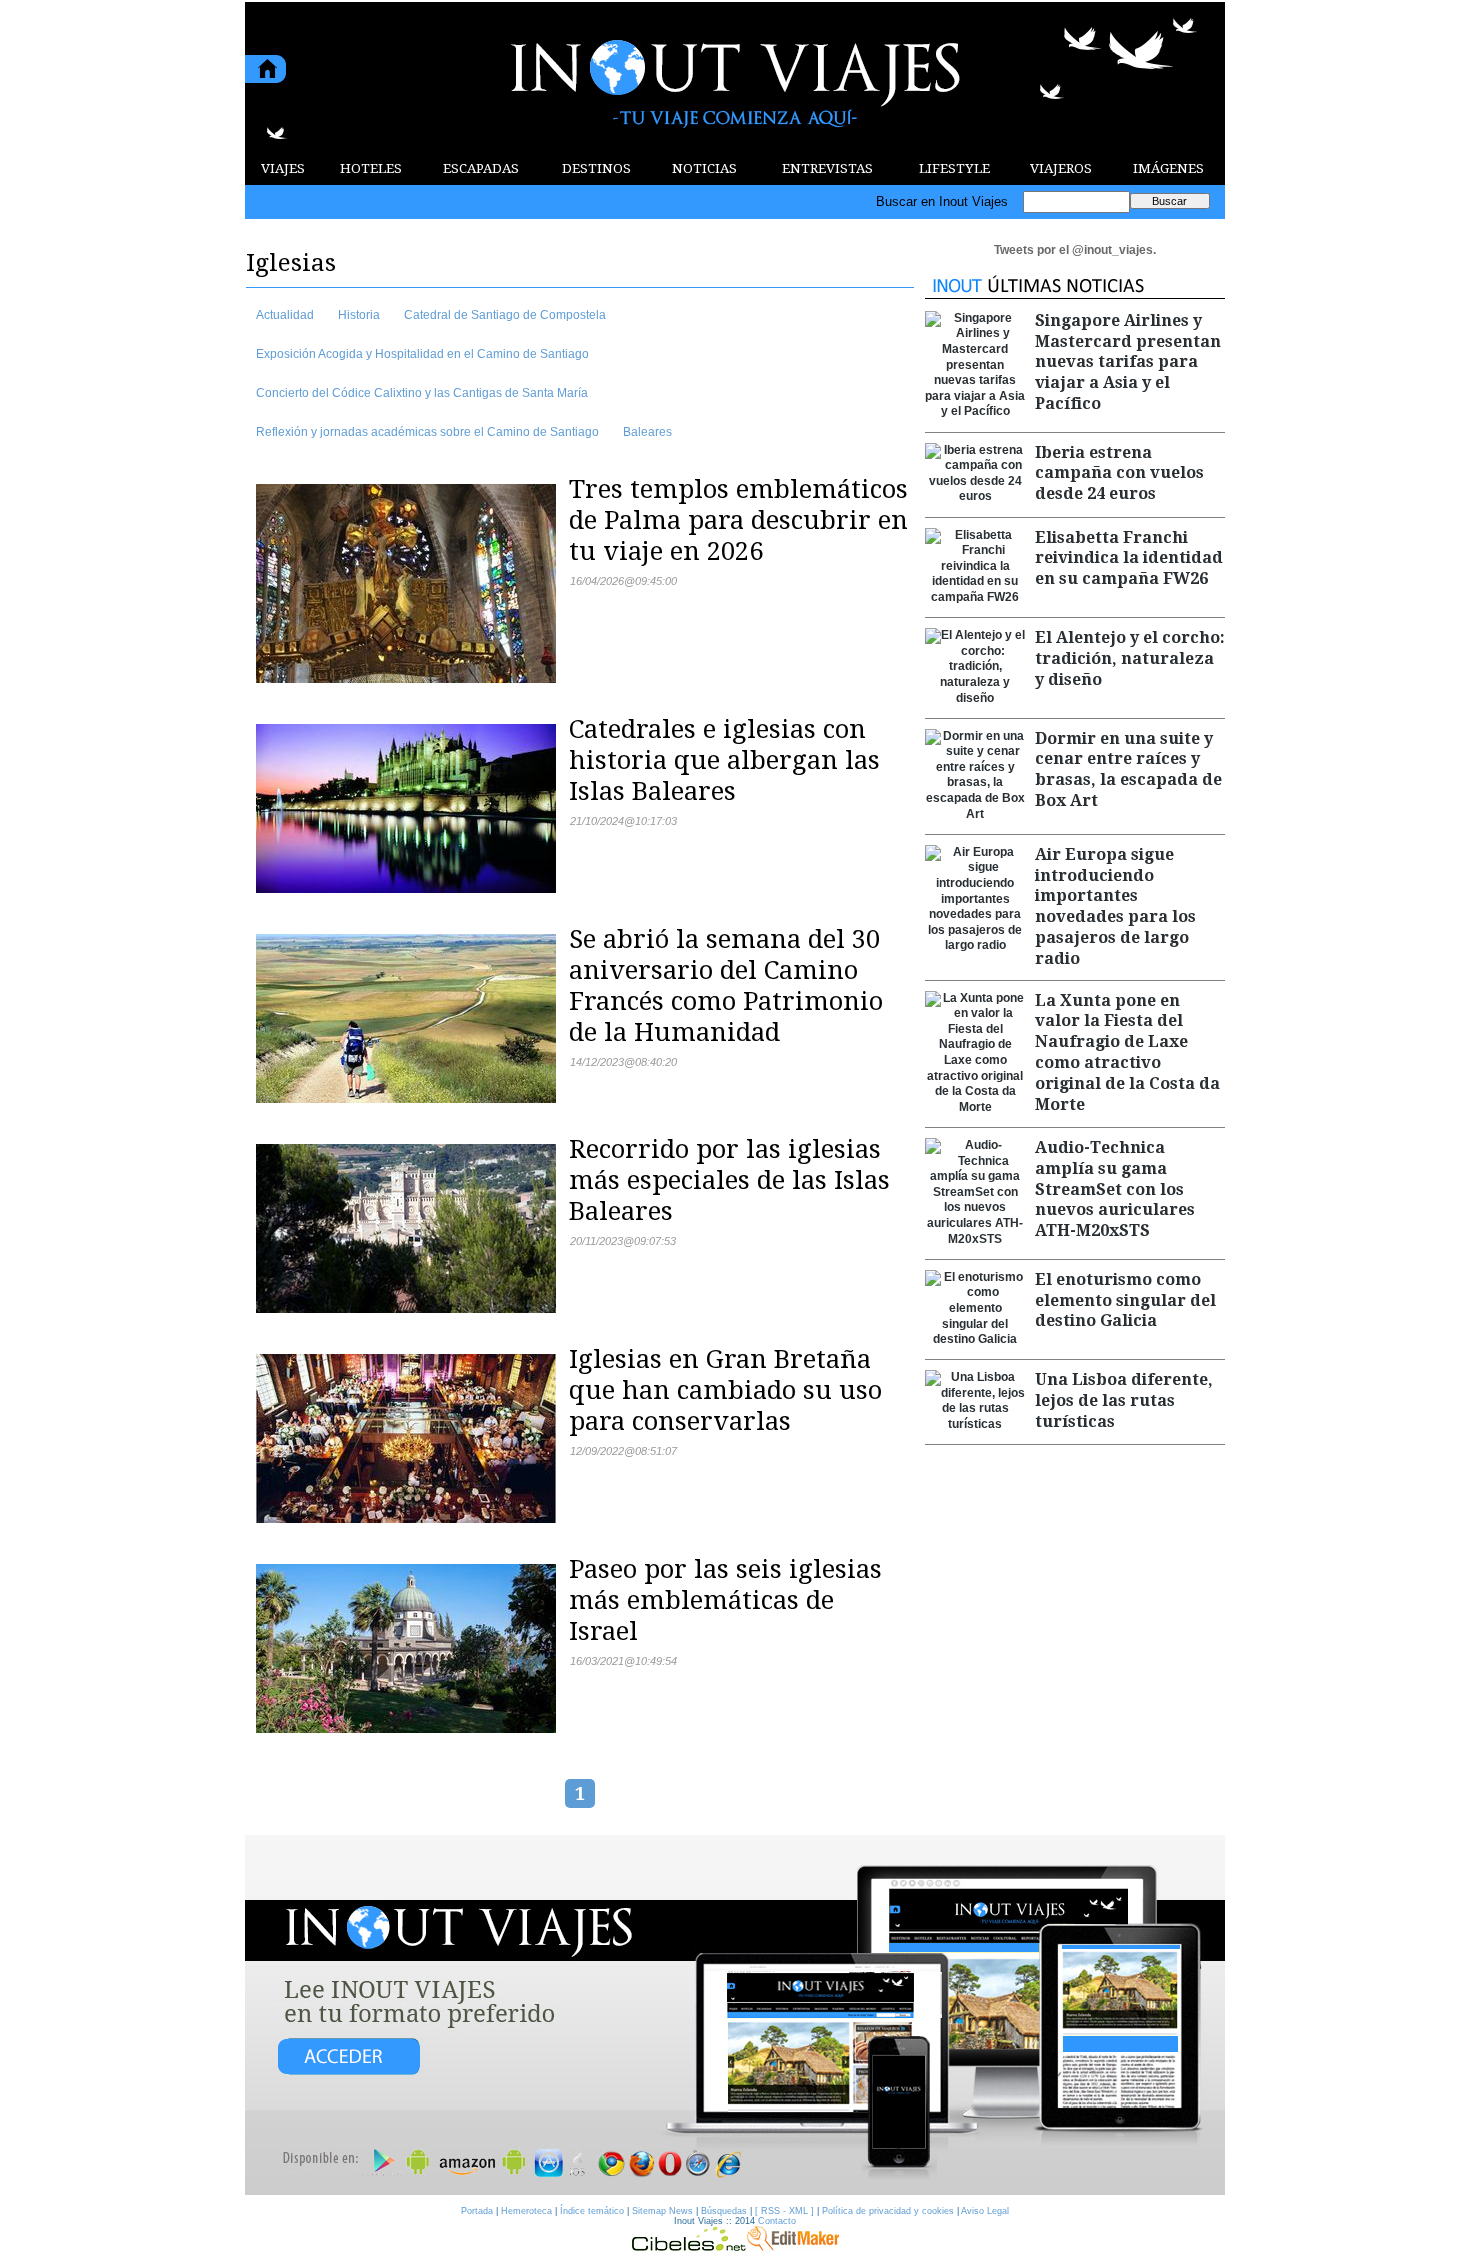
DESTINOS (596, 168)
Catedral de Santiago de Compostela (505, 315)
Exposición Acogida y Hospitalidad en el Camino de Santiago (422, 354)
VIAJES (283, 168)
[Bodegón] (735, 2016)
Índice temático (592, 2211)
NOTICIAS (704, 168)
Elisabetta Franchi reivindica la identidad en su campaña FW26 (1129, 558)
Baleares (647, 432)
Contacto (777, 2221)
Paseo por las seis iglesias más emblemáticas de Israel (725, 1600)
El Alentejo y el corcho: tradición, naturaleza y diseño (1130, 658)
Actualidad (285, 315)
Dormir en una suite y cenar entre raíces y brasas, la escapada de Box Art (1128, 769)
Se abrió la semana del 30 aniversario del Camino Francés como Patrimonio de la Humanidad (726, 985)
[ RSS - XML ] (784, 2211)
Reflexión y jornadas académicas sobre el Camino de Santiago (427, 432)
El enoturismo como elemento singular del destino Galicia (1125, 1300)
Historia (359, 315)
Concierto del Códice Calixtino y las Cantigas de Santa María (422, 393)
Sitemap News (662, 2211)
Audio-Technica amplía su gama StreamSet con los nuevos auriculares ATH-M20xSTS (1115, 1189)
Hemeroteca (526, 2211)
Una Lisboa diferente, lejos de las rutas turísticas (1124, 1400)
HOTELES (371, 168)
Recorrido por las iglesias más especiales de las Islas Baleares (729, 1180)
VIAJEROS (1061, 168)
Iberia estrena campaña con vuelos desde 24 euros (1119, 473)
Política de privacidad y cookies (888, 2211)
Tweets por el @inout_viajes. (1075, 250)
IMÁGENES (1168, 168)
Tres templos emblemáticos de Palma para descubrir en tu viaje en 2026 (738, 520)
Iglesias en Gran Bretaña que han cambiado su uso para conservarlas (725, 1390)
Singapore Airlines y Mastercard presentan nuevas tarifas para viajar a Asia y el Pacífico (1128, 362)
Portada (477, 2211)
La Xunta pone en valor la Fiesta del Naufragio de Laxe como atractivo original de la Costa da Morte (1127, 1052)
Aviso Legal (985, 2211)
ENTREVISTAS (827, 168)
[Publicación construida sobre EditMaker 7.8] (793, 2246)
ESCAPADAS (481, 168)
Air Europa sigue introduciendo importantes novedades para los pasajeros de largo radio (1115, 906)
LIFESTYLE (954, 168)
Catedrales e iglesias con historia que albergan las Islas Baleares (724, 760)
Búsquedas (724, 2211)
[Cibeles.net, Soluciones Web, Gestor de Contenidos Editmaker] (689, 2246)
